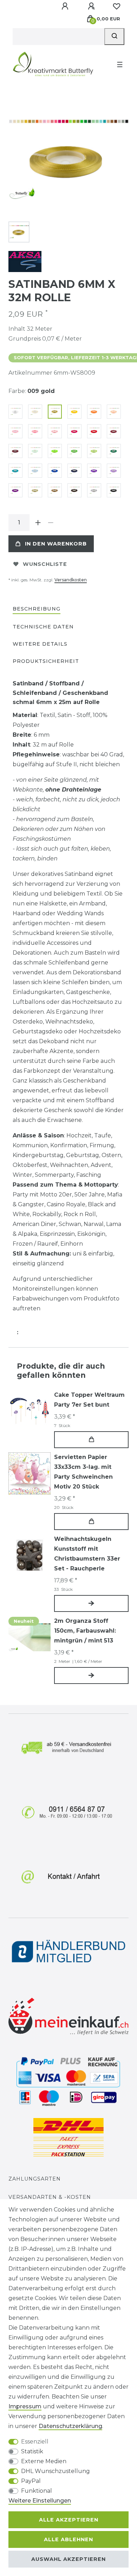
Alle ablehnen (68, 2539)
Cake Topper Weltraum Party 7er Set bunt (89, 1400)
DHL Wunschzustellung (56, 2471)
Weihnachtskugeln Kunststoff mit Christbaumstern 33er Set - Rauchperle (87, 1554)
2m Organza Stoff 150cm (85, 1631)
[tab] (37, 609)
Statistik (32, 2451)
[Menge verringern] (51, 523)
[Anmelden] (66, 6)
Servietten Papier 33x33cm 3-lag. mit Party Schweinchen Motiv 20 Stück (83, 1472)
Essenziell (35, 2442)
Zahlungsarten (35, 2179)
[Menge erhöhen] (38, 523)
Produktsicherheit (46, 661)
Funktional (37, 2491)
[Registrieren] (92, 6)
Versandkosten (71, 580)
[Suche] (114, 37)
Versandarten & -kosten (50, 2197)
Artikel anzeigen (91, 1603)
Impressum (25, 2406)
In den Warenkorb (56, 544)
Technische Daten (43, 627)
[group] (30, 1411)
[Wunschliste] (117, 6)
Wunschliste (45, 564)
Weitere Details (40, 644)
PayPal (31, 2481)
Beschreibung (37, 609)
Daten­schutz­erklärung (70, 2426)
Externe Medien (44, 2461)
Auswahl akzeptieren (68, 2559)
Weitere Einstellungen (40, 2501)
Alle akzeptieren (69, 2520)
